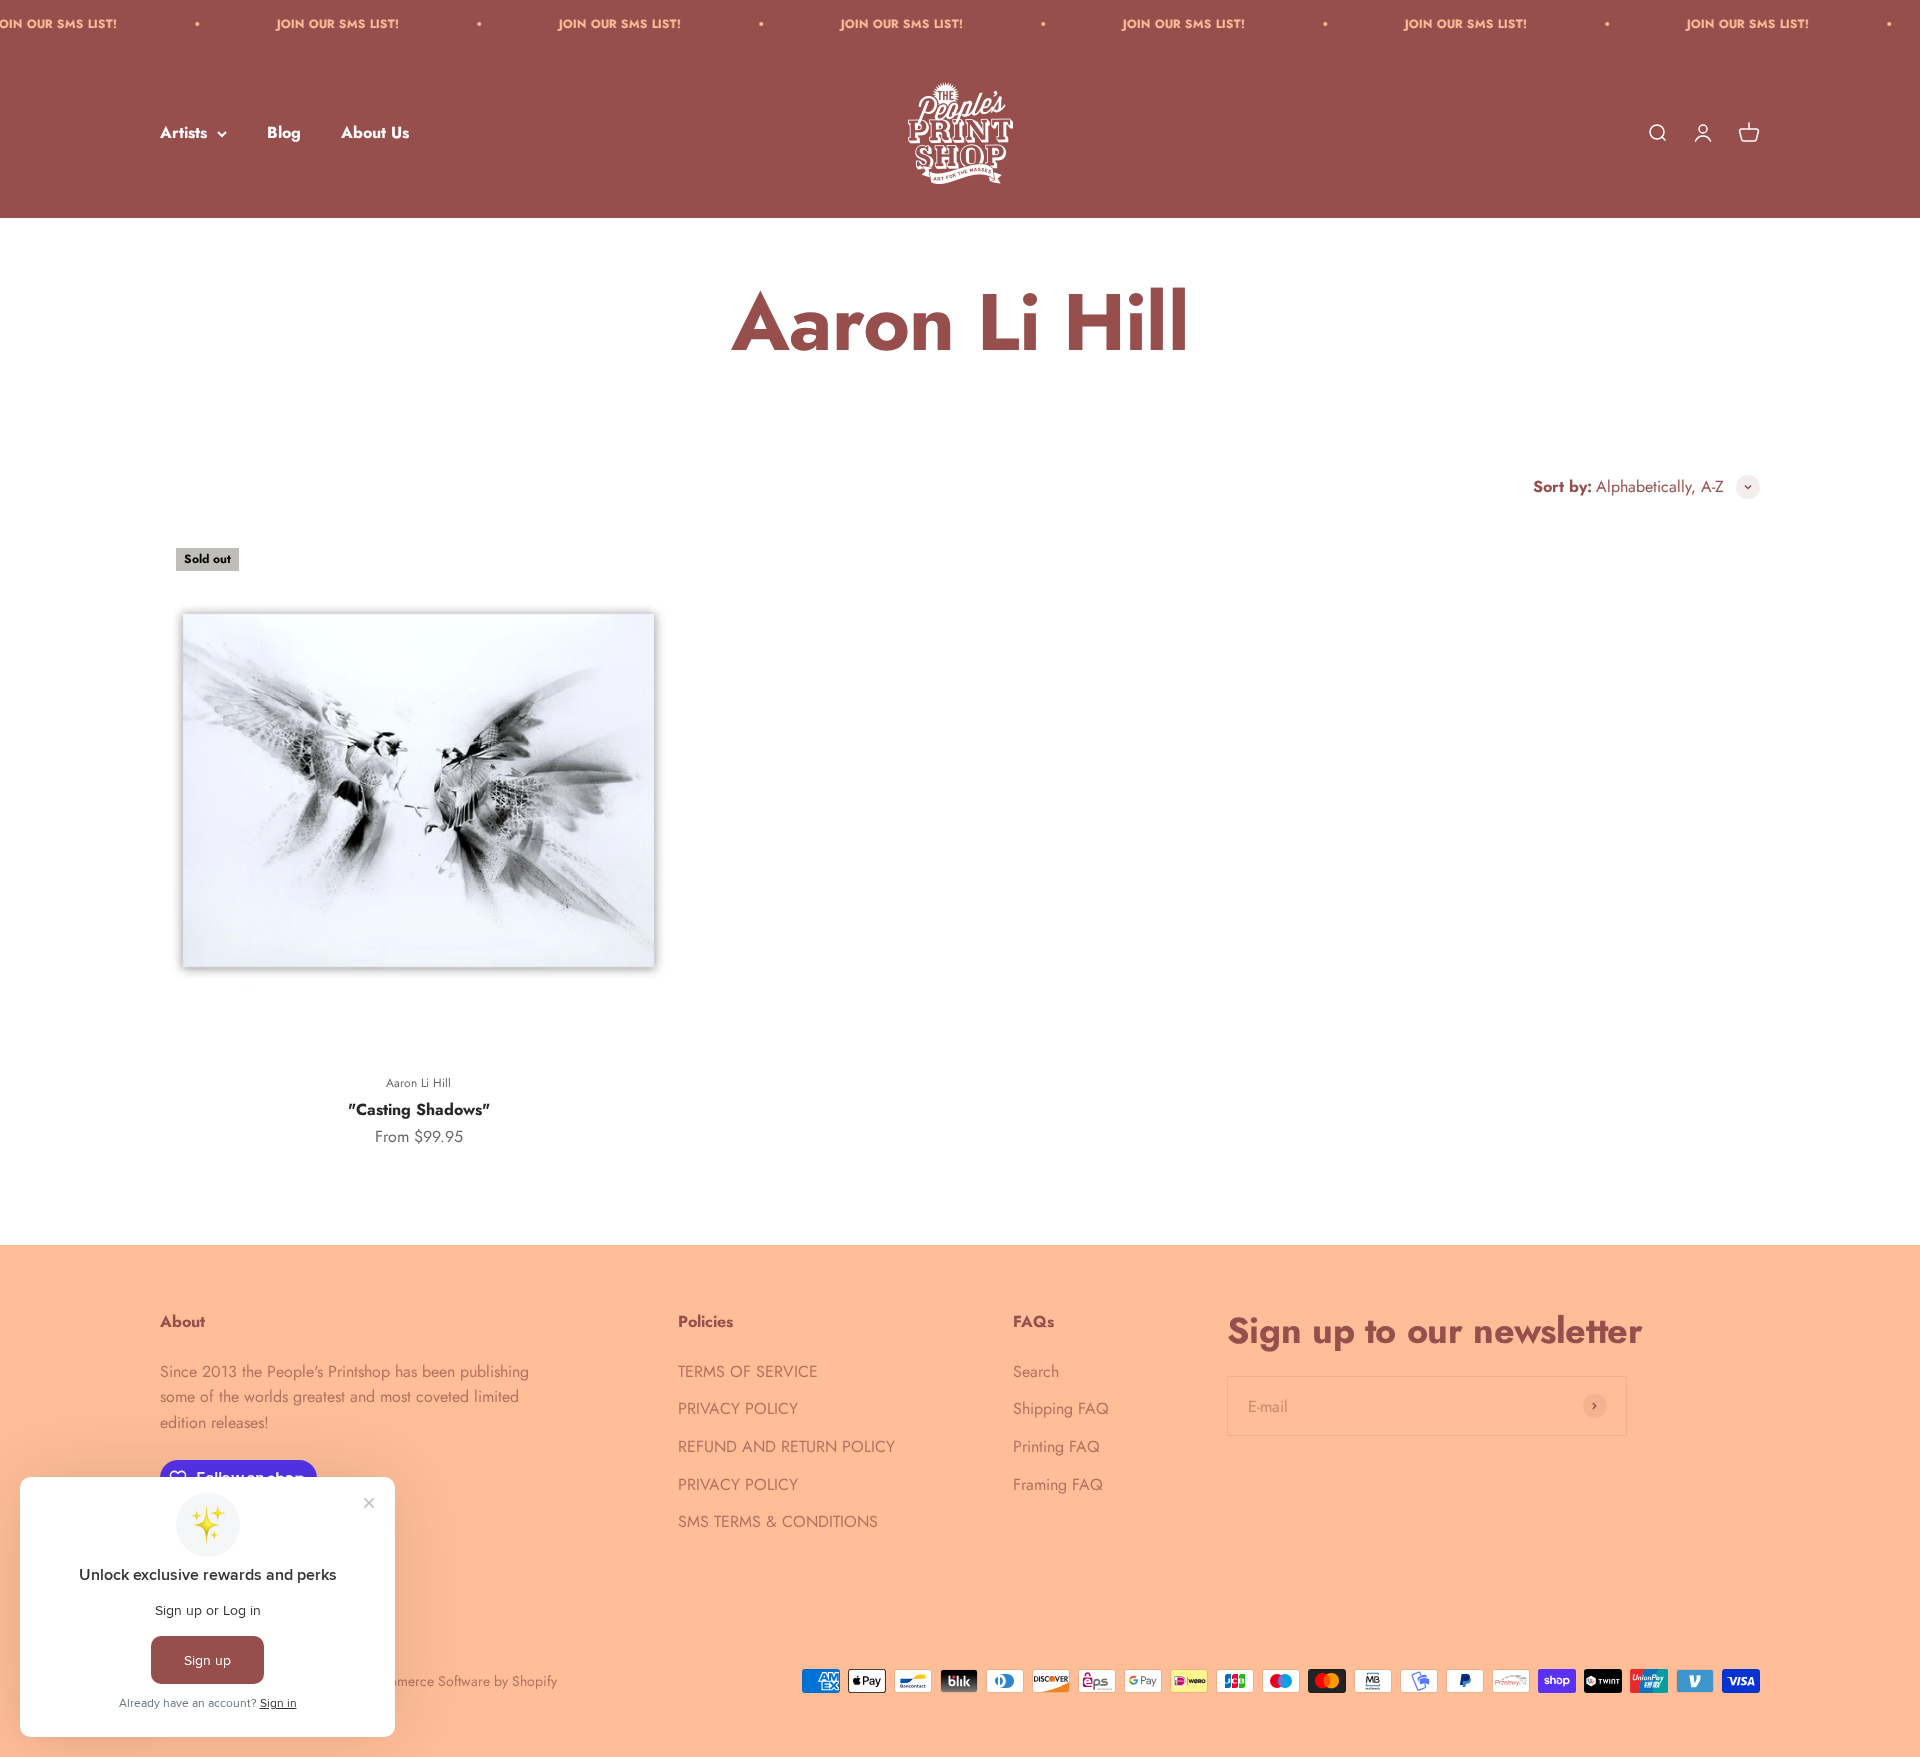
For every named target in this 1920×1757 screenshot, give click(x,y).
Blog (284, 133)
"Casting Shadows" (419, 1109)
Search (1036, 1371)
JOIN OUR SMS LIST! (290, 24)
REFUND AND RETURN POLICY (786, 1446)
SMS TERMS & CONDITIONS (778, 1521)
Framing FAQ (1058, 1484)
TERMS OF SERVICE (748, 1371)
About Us (375, 133)
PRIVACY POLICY (738, 1408)
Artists (183, 133)
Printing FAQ (1056, 1446)
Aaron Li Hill (418, 1083)
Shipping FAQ (1061, 1408)
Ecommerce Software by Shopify (460, 1681)
